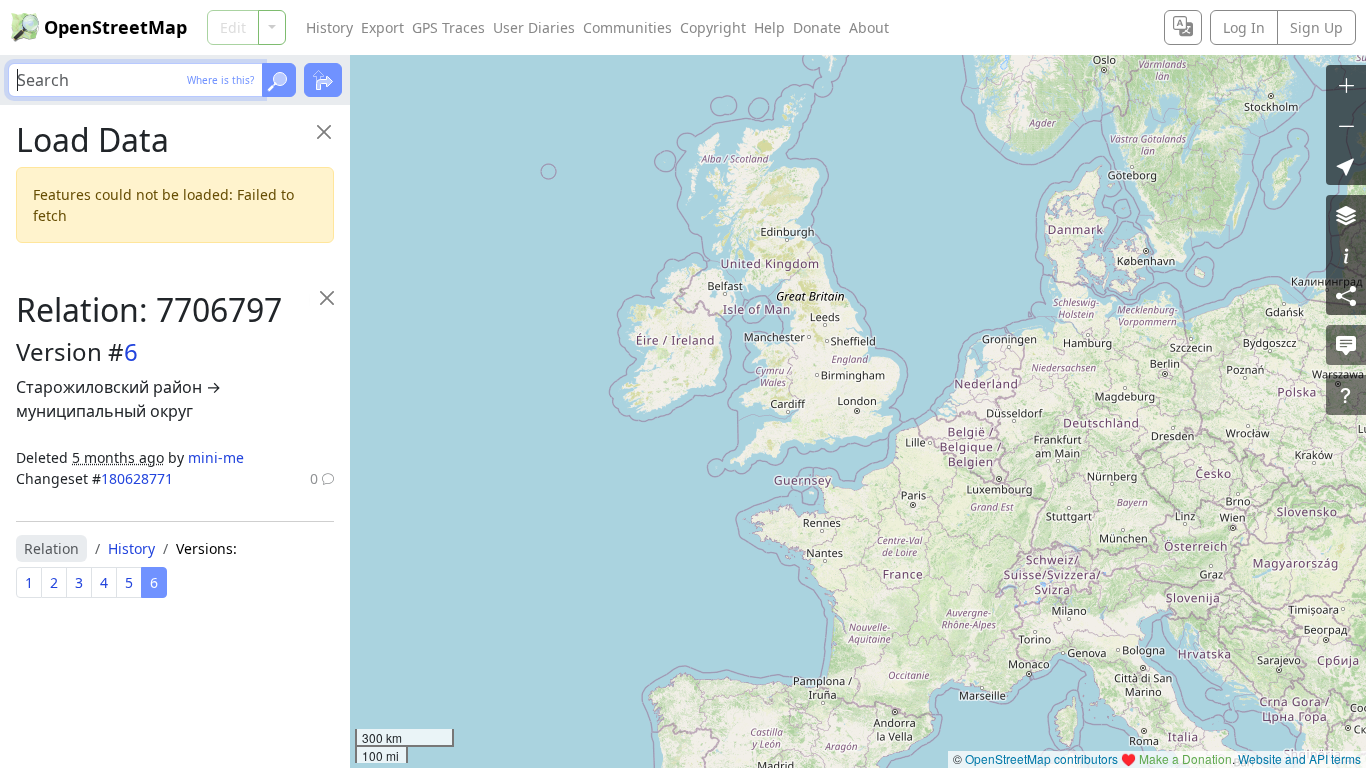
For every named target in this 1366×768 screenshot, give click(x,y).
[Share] (1346, 295)
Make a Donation (1185, 758)
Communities (627, 27)
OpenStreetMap (115, 27)
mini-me (216, 457)
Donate (817, 27)
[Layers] (1346, 215)
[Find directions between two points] (323, 80)
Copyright (713, 27)
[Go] (279, 80)
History (329, 27)
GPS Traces (448, 27)
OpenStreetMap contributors (1041, 758)
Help (769, 27)
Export (382, 27)
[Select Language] (1183, 27)
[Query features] (1346, 395)
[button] (1346, 165)
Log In (1244, 27)
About (869, 27)
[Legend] (1346, 255)
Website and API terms (1299, 758)
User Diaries (534, 27)
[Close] (323, 131)
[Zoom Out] (1346, 125)
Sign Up (1316, 27)
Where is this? (220, 80)
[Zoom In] (1346, 85)
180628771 (137, 478)
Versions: (206, 548)
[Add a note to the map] (1346, 345)
